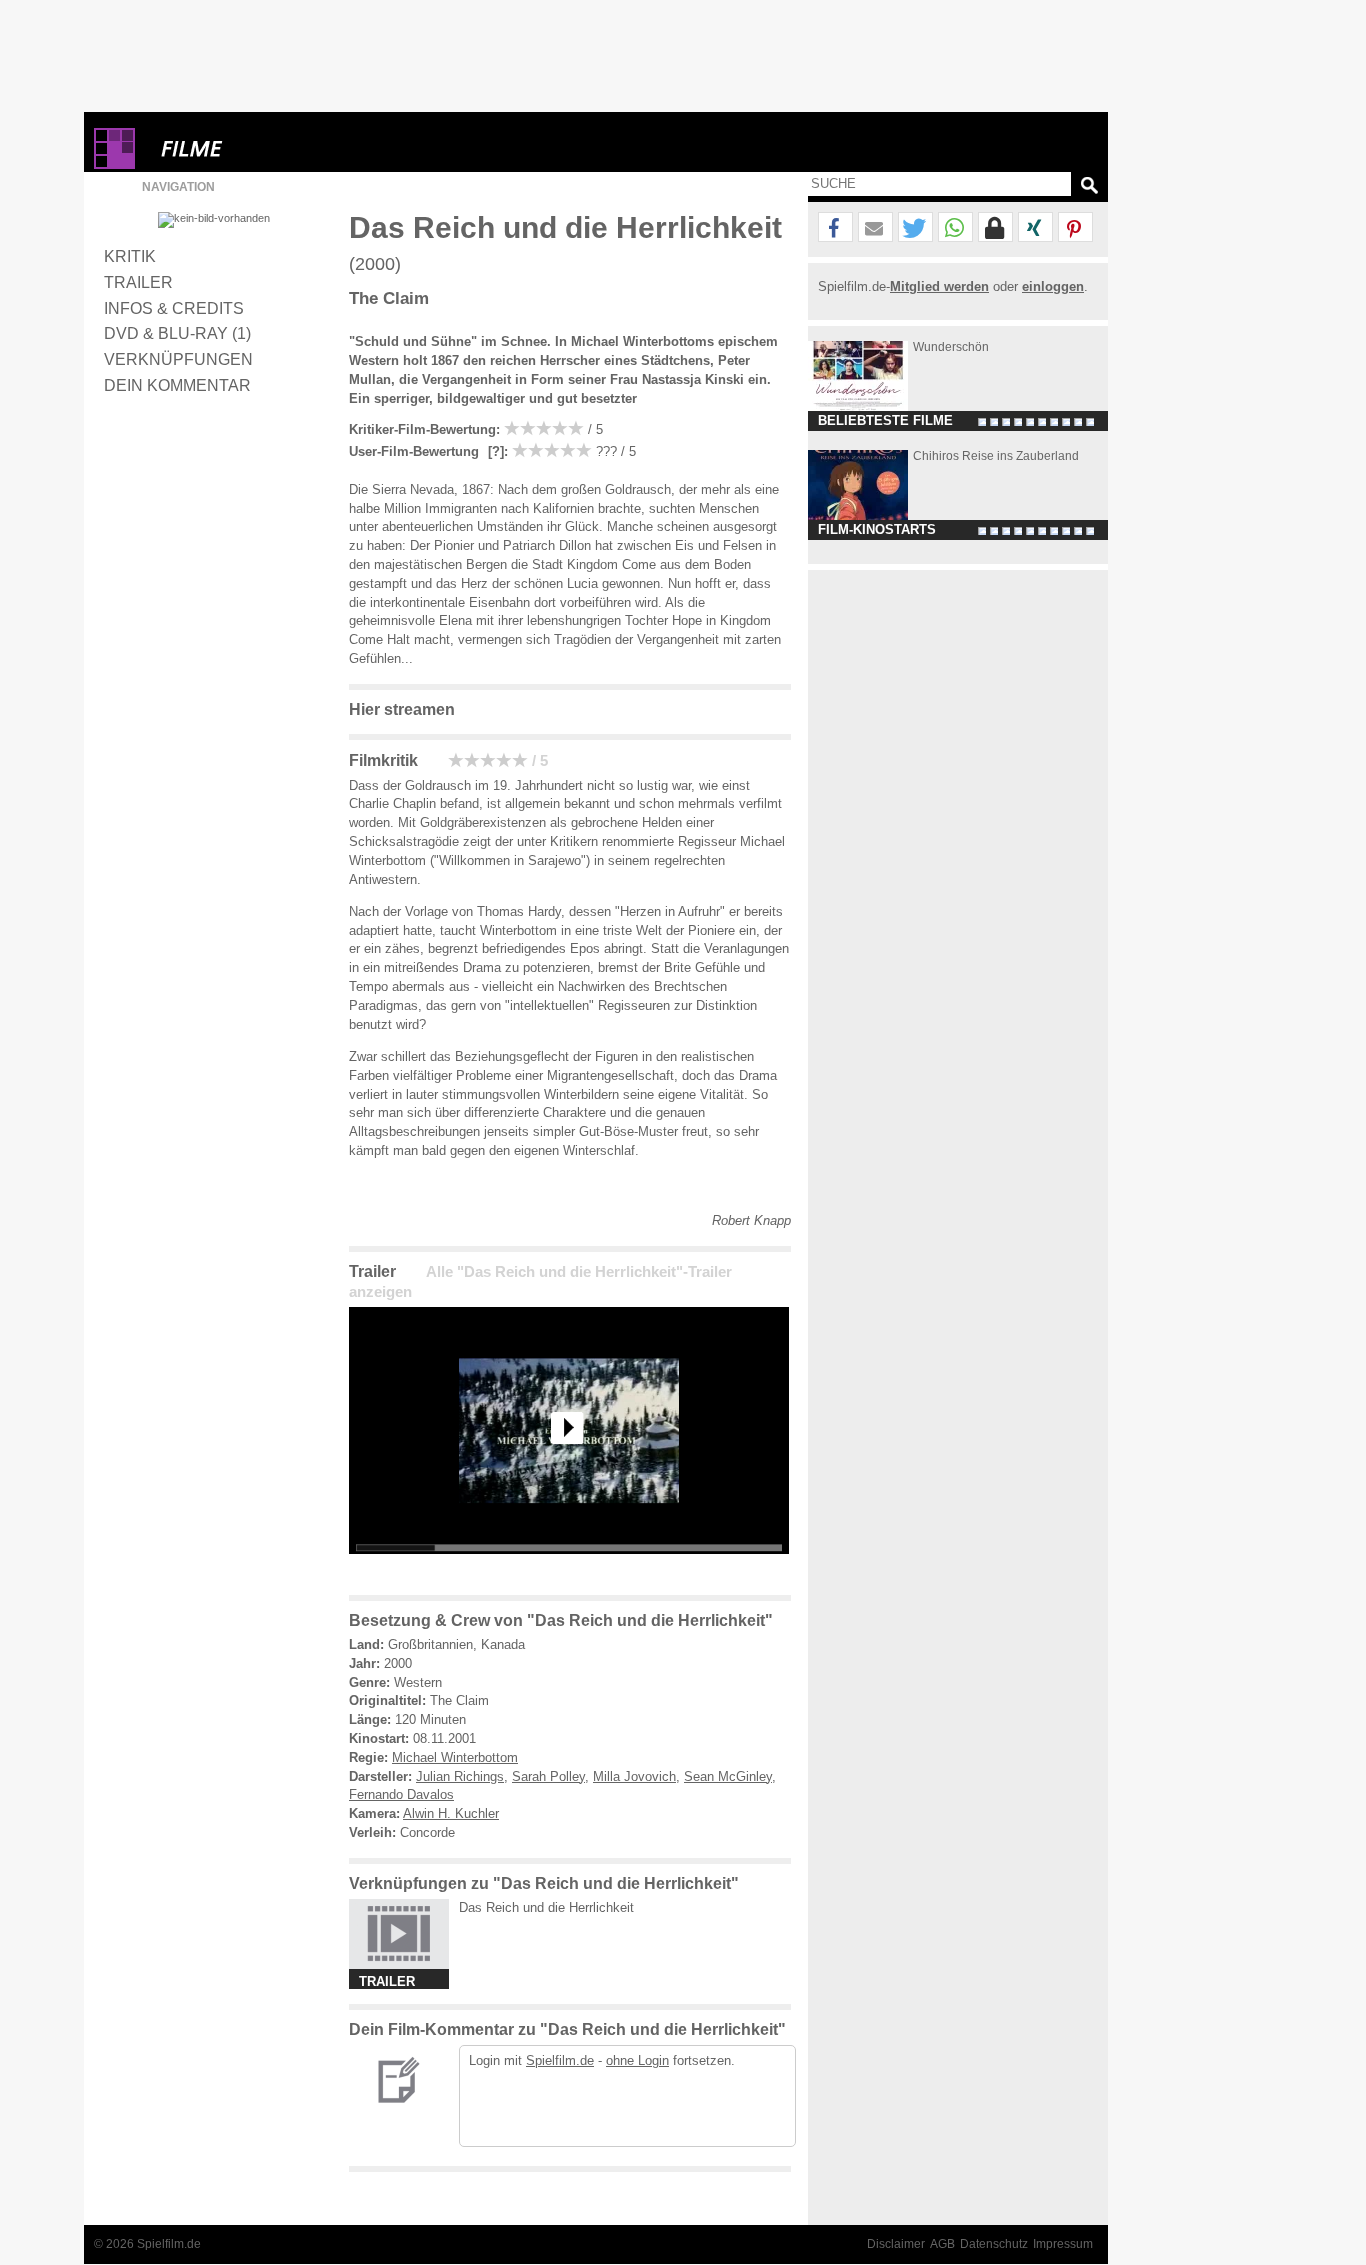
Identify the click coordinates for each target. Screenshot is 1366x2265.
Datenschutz (994, 2244)
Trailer (138, 282)
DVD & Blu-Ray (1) (177, 333)
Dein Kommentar (177, 385)
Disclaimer (896, 2244)
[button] (835, 228)
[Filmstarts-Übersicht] (264, 148)
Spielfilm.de (560, 2060)
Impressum (1063, 2244)
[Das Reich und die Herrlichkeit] (569, 1569)
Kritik (130, 256)
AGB (942, 2244)
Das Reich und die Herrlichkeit (546, 1907)
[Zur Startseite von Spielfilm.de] (114, 164)
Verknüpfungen (178, 359)
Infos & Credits (174, 308)
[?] (494, 451)
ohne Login (637, 2060)
